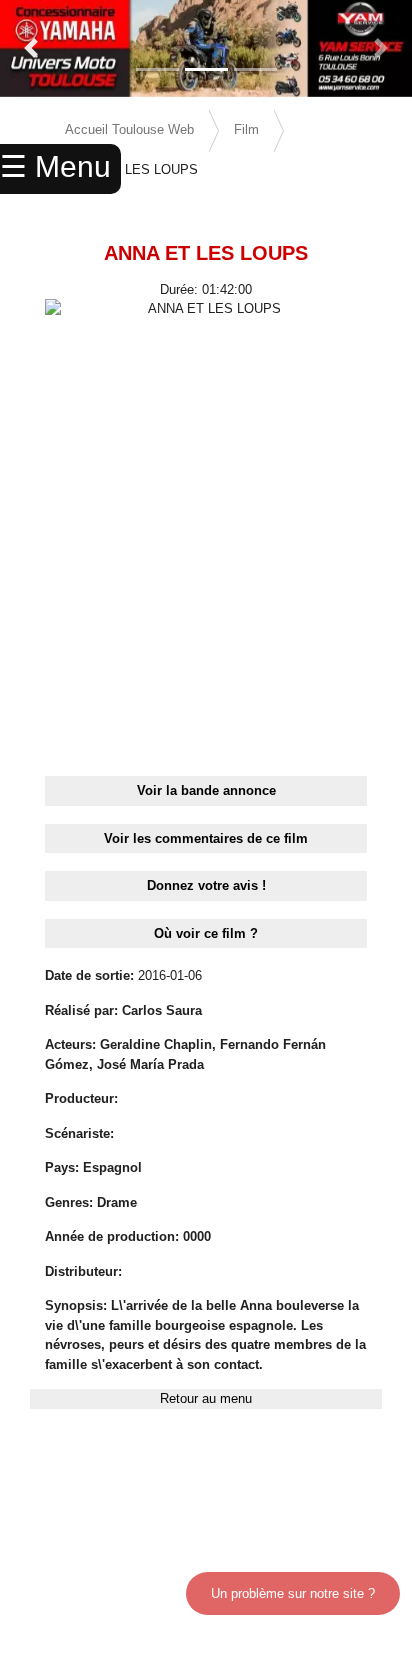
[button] (31, 48)
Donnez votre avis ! (206, 885)
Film (246, 129)
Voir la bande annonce (206, 790)
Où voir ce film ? (206, 933)
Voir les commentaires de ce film (206, 838)
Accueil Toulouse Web (129, 129)
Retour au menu (206, 1398)
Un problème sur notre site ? (293, 1593)
